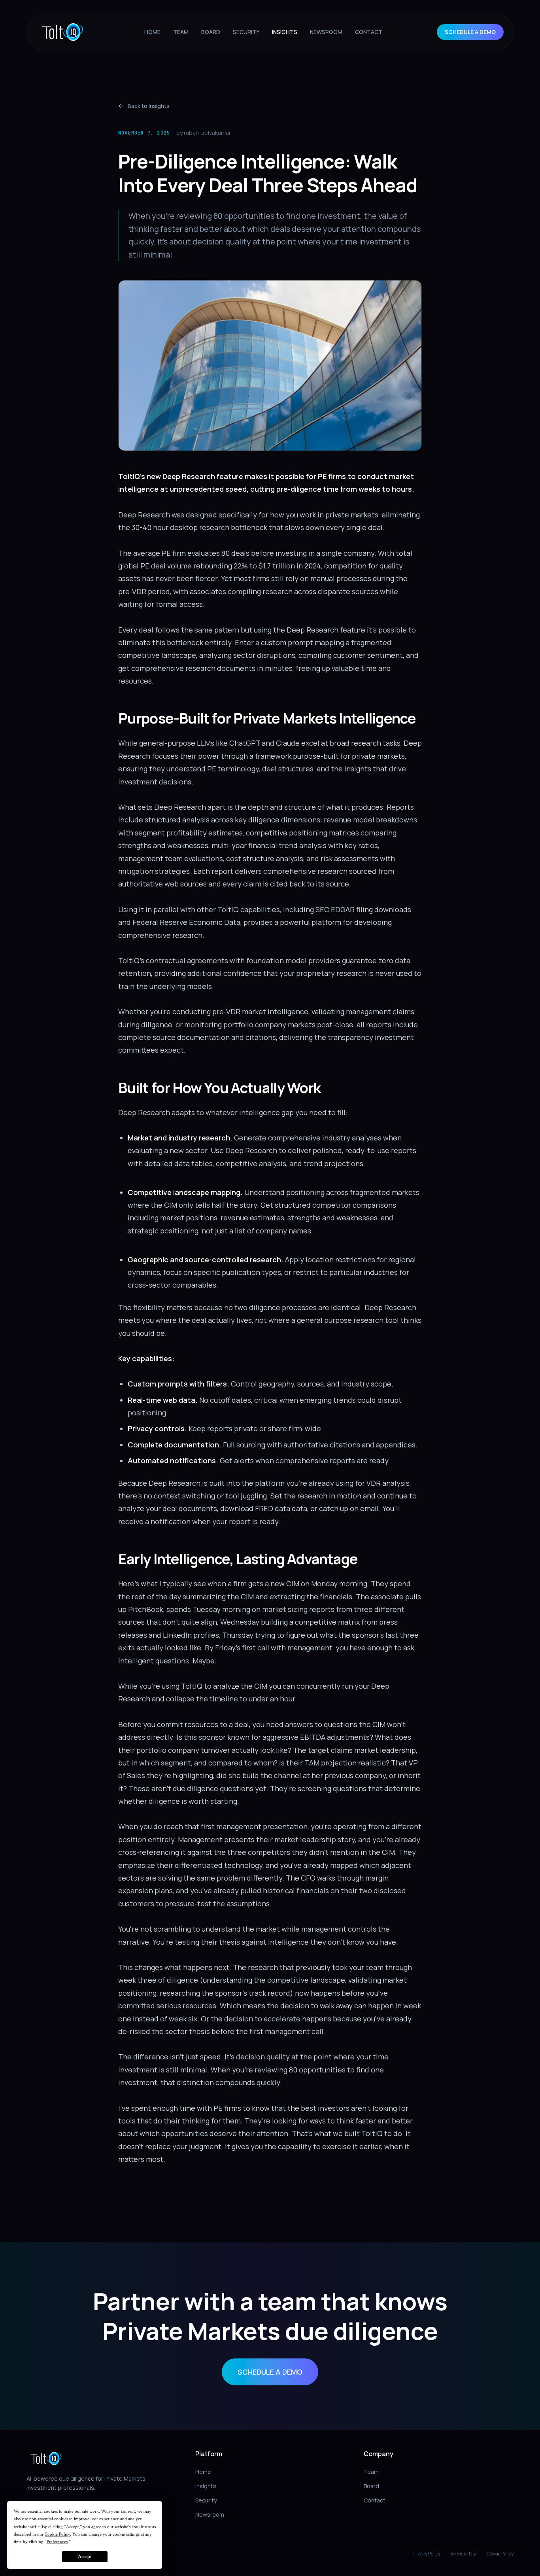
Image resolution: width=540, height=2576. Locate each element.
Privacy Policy (426, 2554)
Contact (375, 2500)
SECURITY (246, 32)
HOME (152, 32)
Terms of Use (464, 2554)
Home (203, 2472)
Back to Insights (149, 106)
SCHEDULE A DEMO (470, 32)
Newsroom (210, 2514)
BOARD (211, 32)
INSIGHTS (285, 32)
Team (371, 2472)
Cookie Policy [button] (57, 2534)
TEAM (181, 32)
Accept (85, 2557)
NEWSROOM (326, 32)
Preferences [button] (57, 2542)
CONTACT (369, 32)
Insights (206, 2486)
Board (371, 2486)
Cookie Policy (500, 2554)
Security (206, 2500)
